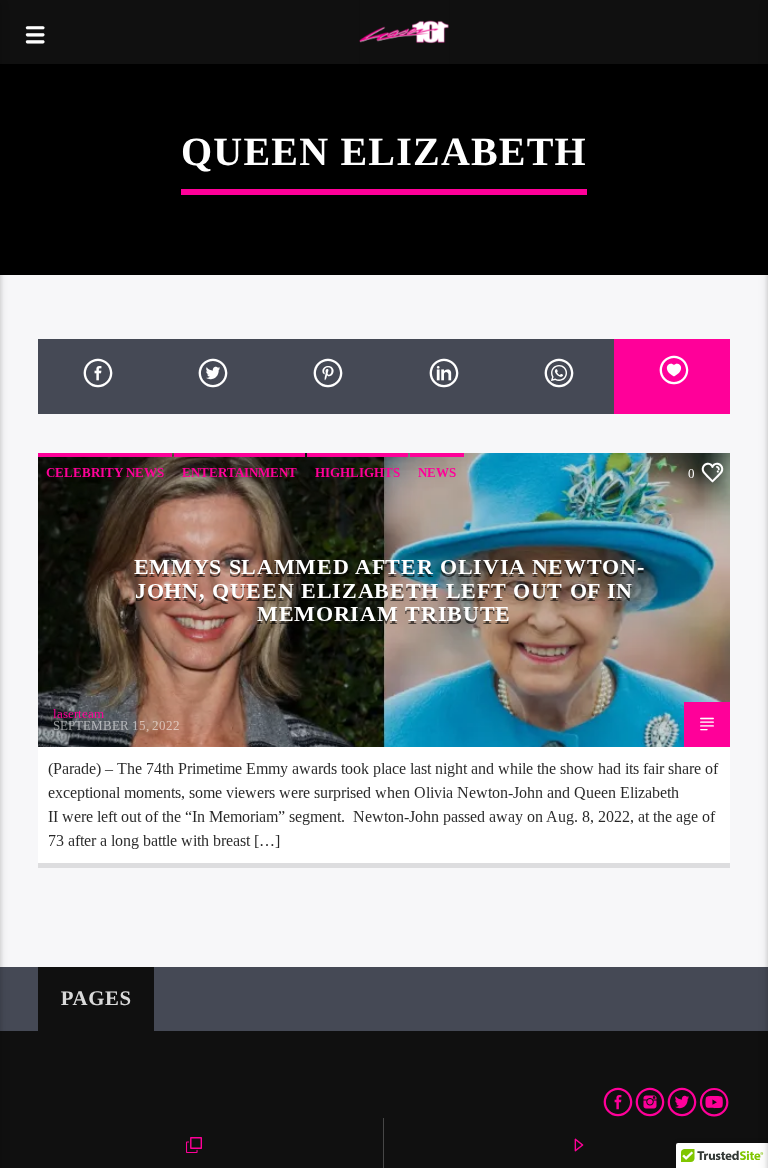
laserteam (78, 713)
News (437, 472)
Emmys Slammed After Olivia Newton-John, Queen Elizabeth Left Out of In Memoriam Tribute (389, 590)
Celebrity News (105, 472)
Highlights (357, 472)
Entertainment (239, 472)
